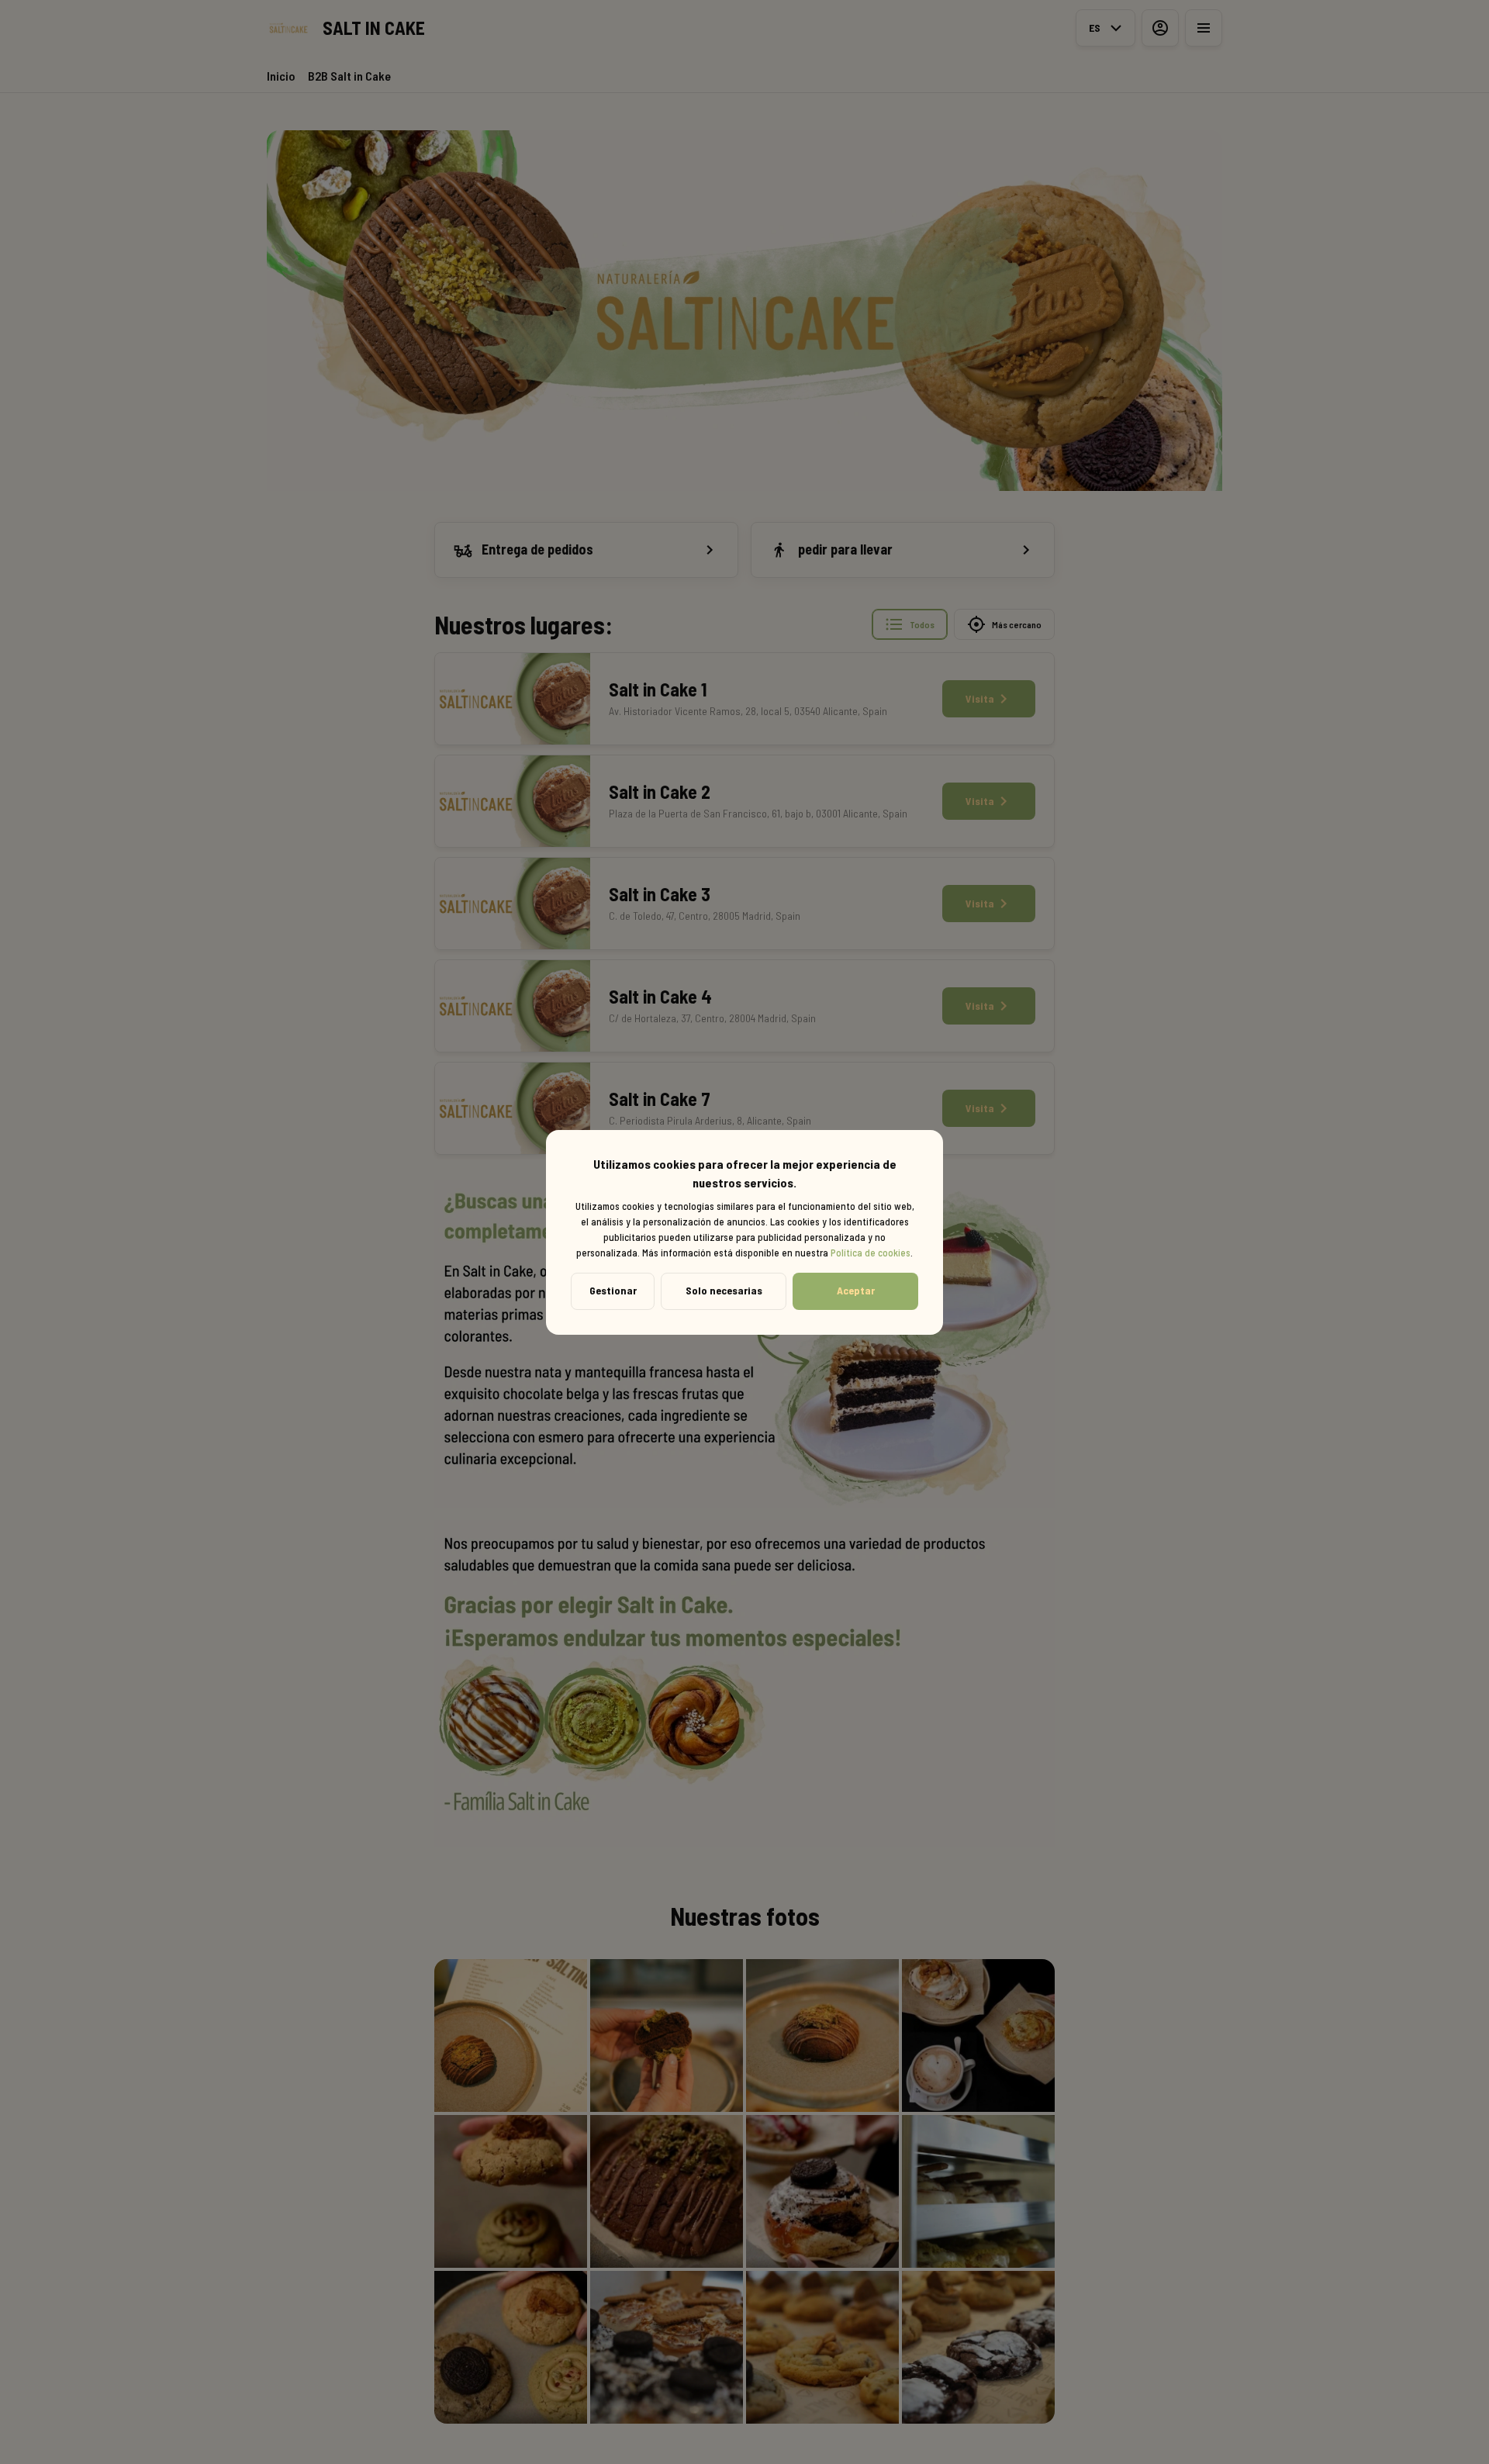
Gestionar (613, 1290)
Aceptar (856, 1290)
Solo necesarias (724, 1290)
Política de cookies (871, 1253)
